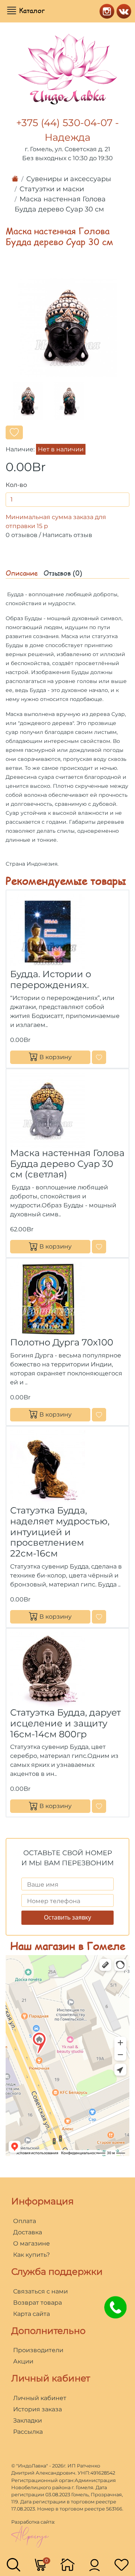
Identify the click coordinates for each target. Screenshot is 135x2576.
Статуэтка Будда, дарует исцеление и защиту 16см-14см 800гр (65, 1723)
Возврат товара (37, 2303)
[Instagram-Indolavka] (105, 10)
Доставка (28, 2232)
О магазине (31, 2243)
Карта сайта (31, 2314)
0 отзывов (22, 535)
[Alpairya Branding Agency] (30, 2536)
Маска (14, 714)
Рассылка (28, 2432)
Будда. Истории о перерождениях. (51, 979)
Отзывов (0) (63, 573)
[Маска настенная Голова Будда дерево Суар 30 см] (67, 327)
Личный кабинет (40, 2398)
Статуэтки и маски (52, 189)
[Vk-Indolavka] (122, 10)
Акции (23, 2361)
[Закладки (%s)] (121, 2564)
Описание (22, 573)
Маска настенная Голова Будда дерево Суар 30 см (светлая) (67, 1164)
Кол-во (16, 485)
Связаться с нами (40, 2291)
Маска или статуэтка (89, 636)
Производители (38, 2350)
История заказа (37, 2409)
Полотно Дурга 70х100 (62, 1342)
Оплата (25, 2221)
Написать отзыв (67, 535)
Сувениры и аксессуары (69, 179)
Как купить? (31, 2255)
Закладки (28, 2420)
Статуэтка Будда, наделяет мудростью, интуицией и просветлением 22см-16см (60, 1532)
